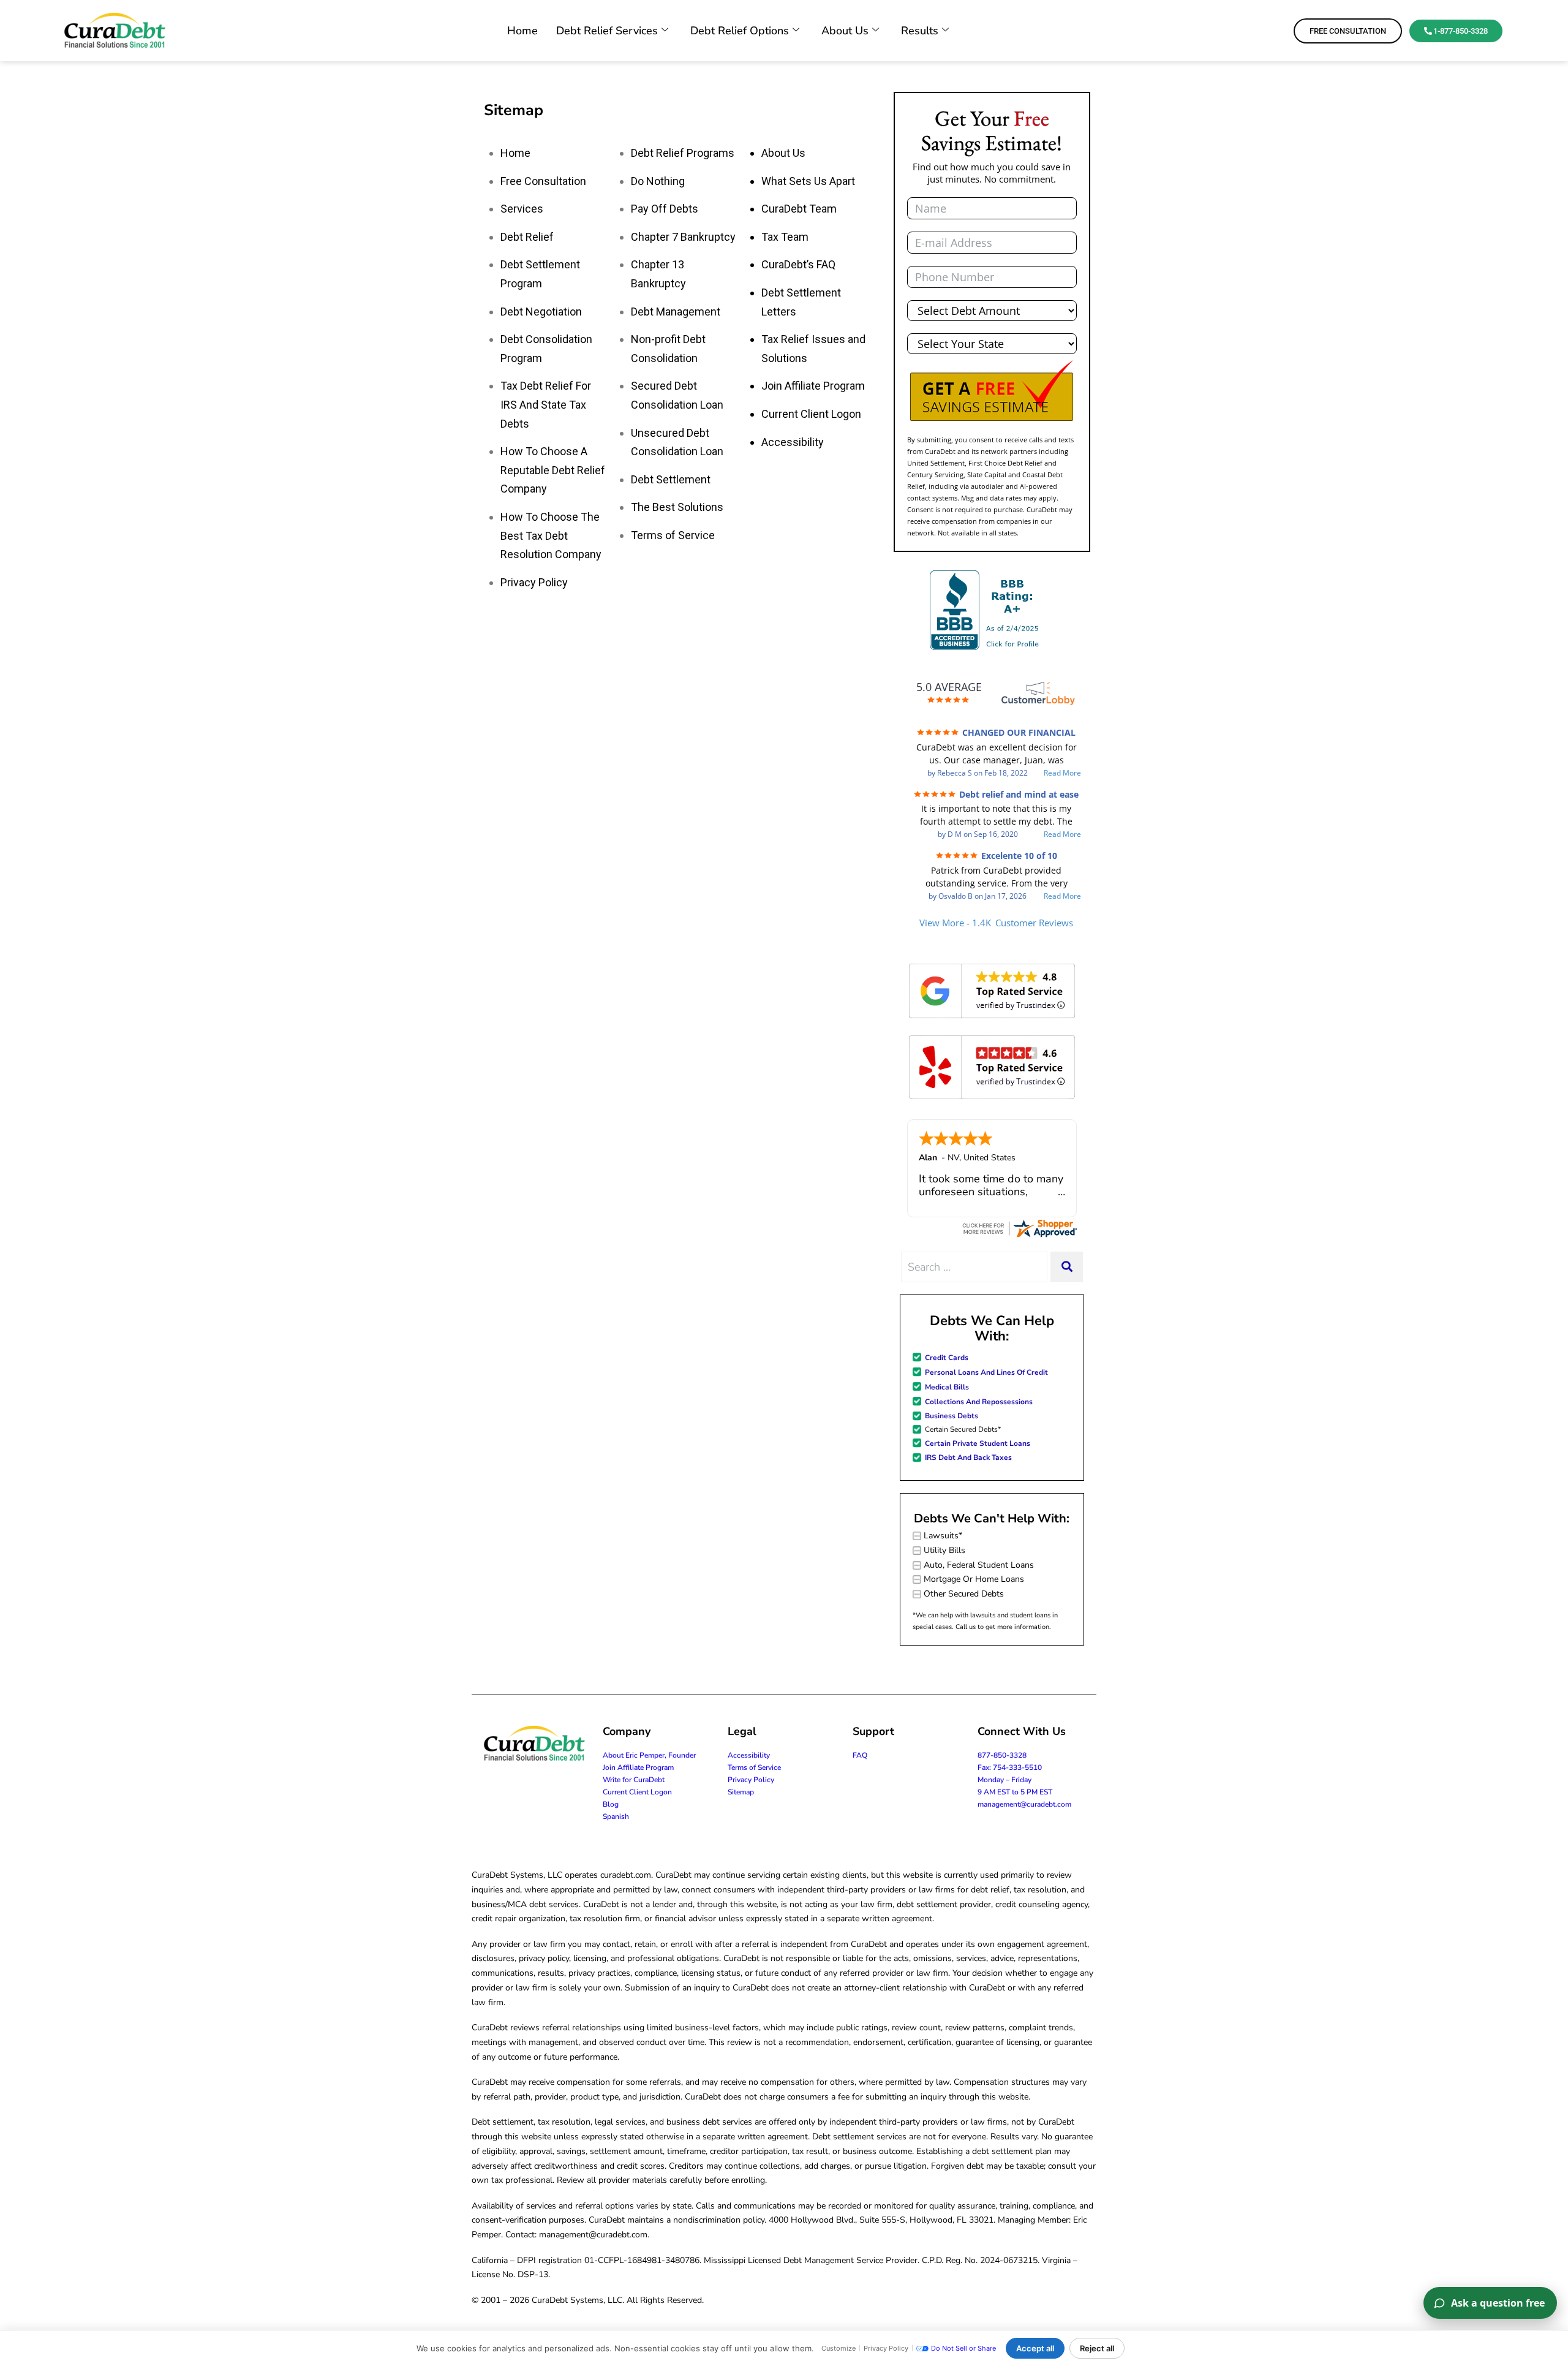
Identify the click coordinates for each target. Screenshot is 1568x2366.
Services (522, 209)
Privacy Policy (534, 582)
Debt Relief (527, 237)
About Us (845, 31)
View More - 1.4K (996, 923)
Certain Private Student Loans (978, 1443)
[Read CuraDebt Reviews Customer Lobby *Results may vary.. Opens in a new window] (1019, 1228)
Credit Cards (947, 1358)
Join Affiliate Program (813, 386)
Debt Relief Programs (683, 153)
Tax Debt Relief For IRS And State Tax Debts (546, 404)
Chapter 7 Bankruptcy (683, 237)
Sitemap (741, 1792)
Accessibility (793, 442)
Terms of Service (673, 535)
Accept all (1035, 2348)
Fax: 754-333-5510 (1010, 1767)
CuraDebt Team (799, 209)
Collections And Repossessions (979, 1402)
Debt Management (676, 312)
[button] (992, 391)
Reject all (1097, 2348)
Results (920, 31)
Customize (839, 2348)
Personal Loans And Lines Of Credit (986, 1372)
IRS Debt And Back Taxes (968, 1457)
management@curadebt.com (1024, 1804)
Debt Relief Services (607, 31)
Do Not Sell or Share (963, 2348)
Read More (1062, 773)
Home (522, 31)
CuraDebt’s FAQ (798, 264)
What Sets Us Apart (808, 181)
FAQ (860, 1755)
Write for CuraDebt (634, 1780)
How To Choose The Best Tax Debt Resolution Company (551, 535)
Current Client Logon (811, 414)
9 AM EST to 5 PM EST (1015, 1792)
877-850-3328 (1002, 1755)
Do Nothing (658, 181)
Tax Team (785, 237)
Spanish (616, 1816)
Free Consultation (543, 181)
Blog (611, 1804)
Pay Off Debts (665, 209)
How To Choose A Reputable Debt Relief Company (553, 470)
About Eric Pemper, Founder (649, 1755)
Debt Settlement (671, 479)
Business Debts (952, 1416)
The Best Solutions (677, 507)
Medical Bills (947, 1387)
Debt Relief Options (740, 31)
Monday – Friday (1005, 1780)
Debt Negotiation (541, 312)
